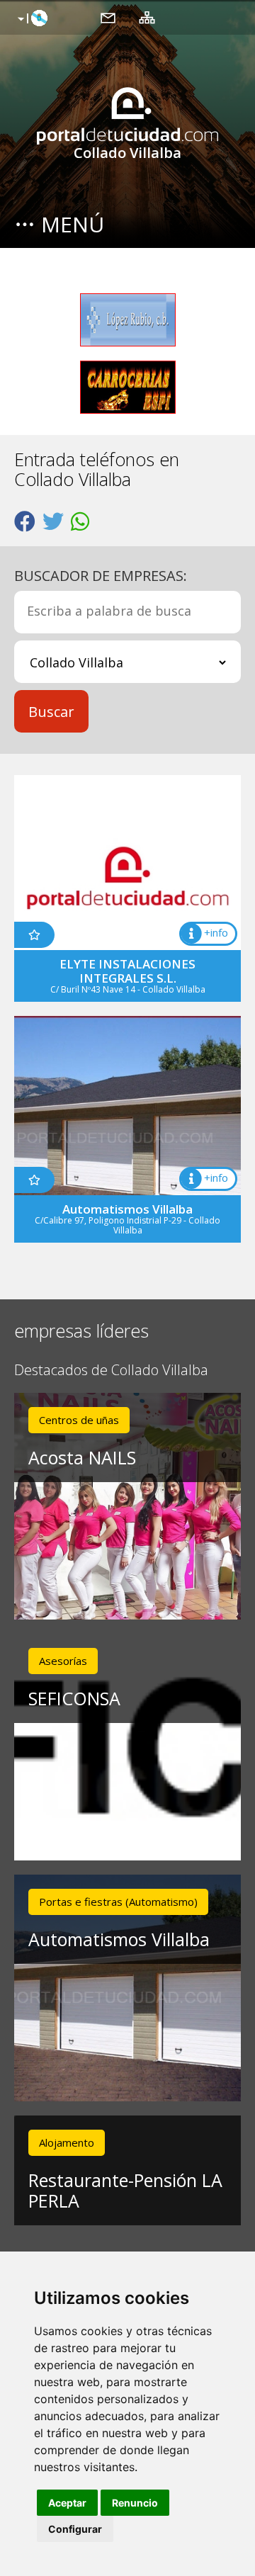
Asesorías (63, 1661)
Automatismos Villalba (119, 1939)
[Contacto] (108, 17)
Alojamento (67, 2142)
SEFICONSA (74, 1698)
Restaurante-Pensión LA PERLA (125, 2190)
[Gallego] (31, 19)
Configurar (75, 2529)
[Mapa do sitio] (147, 17)
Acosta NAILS (82, 1457)
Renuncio (135, 2503)
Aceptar (67, 2503)
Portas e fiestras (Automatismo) (118, 1902)
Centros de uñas (79, 1420)
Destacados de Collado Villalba (111, 1371)
